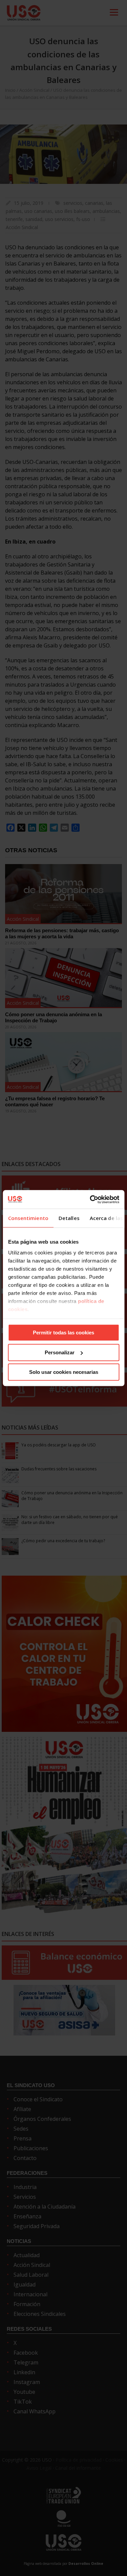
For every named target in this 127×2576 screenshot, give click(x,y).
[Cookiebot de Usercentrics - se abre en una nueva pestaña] (90, 1199)
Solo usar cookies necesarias (64, 1372)
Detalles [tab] (69, 1218)
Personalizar (60, 1352)
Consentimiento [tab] (28, 1218)
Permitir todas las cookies (63, 1333)
